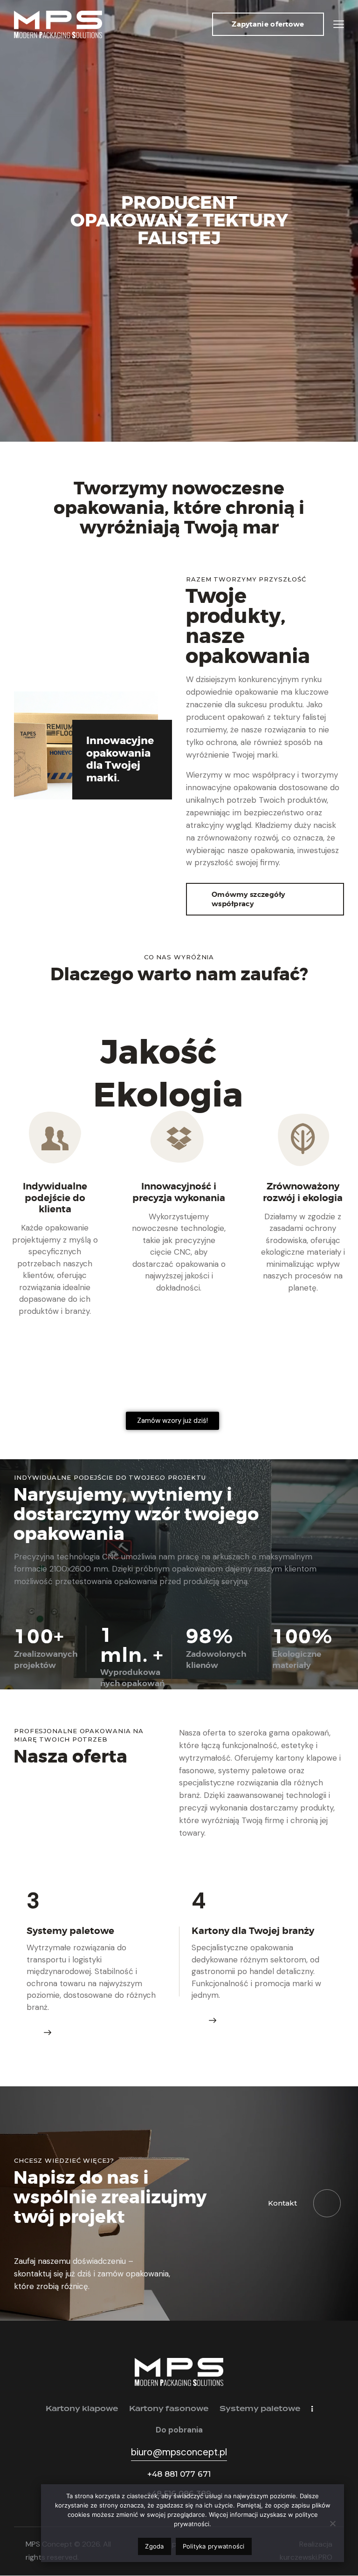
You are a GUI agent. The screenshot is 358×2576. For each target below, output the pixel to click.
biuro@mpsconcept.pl (179, 2452)
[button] (339, 24)
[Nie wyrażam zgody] (332, 2523)
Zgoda (154, 2546)
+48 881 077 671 (179, 2474)
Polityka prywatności (214, 2546)
